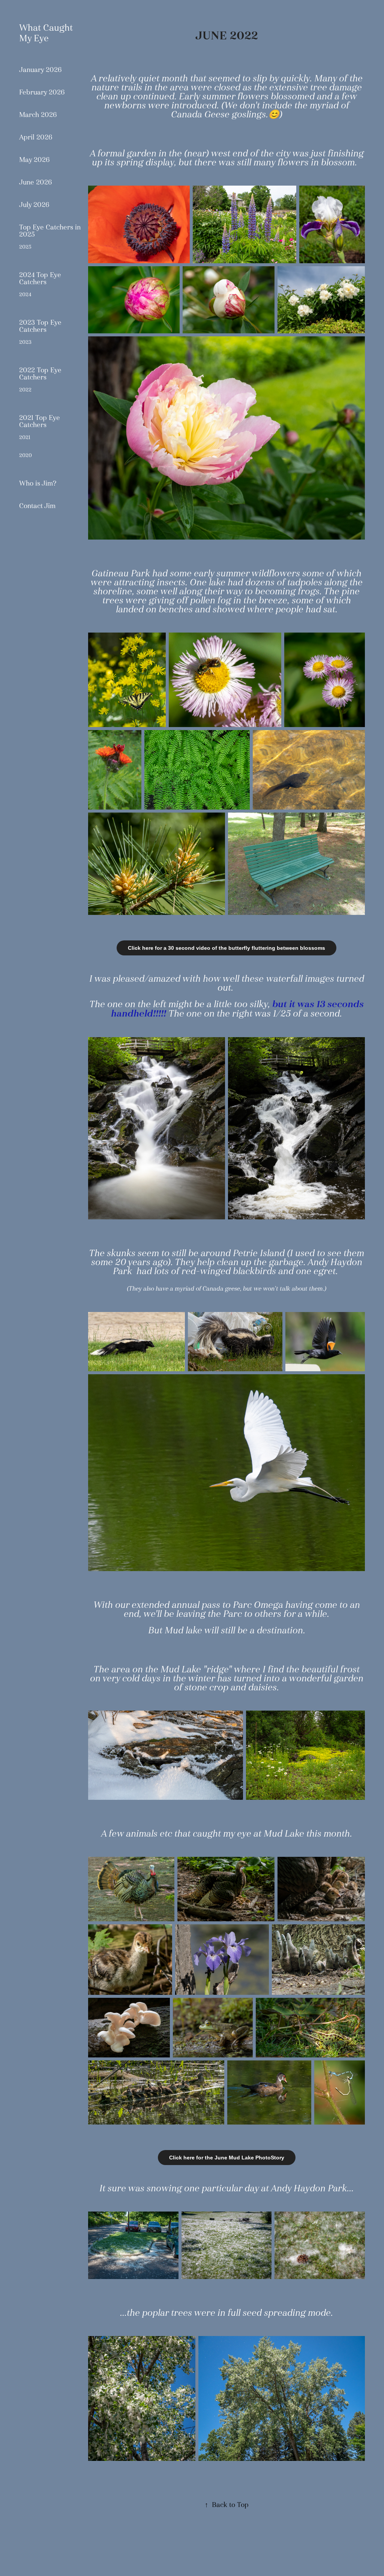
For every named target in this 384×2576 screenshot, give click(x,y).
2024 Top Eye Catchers (40, 278)
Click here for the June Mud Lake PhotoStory (227, 2158)
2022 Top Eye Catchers (40, 374)
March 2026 (38, 115)
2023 (25, 342)
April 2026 (36, 137)
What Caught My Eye (47, 33)
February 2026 (42, 92)
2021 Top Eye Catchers (40, 421)
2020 (25, 455)
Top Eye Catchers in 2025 (50, 231)
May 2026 (34, 160)
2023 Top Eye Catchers (40, 326)
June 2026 (36, 182)
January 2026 (40, 70)
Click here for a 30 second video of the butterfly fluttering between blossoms (226, 948)
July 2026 (34, 205)
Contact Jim (37, 506)
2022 (25, 390)
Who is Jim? (38, 483)
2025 (25, 247)
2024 (25, 294)
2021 (25, 437)
